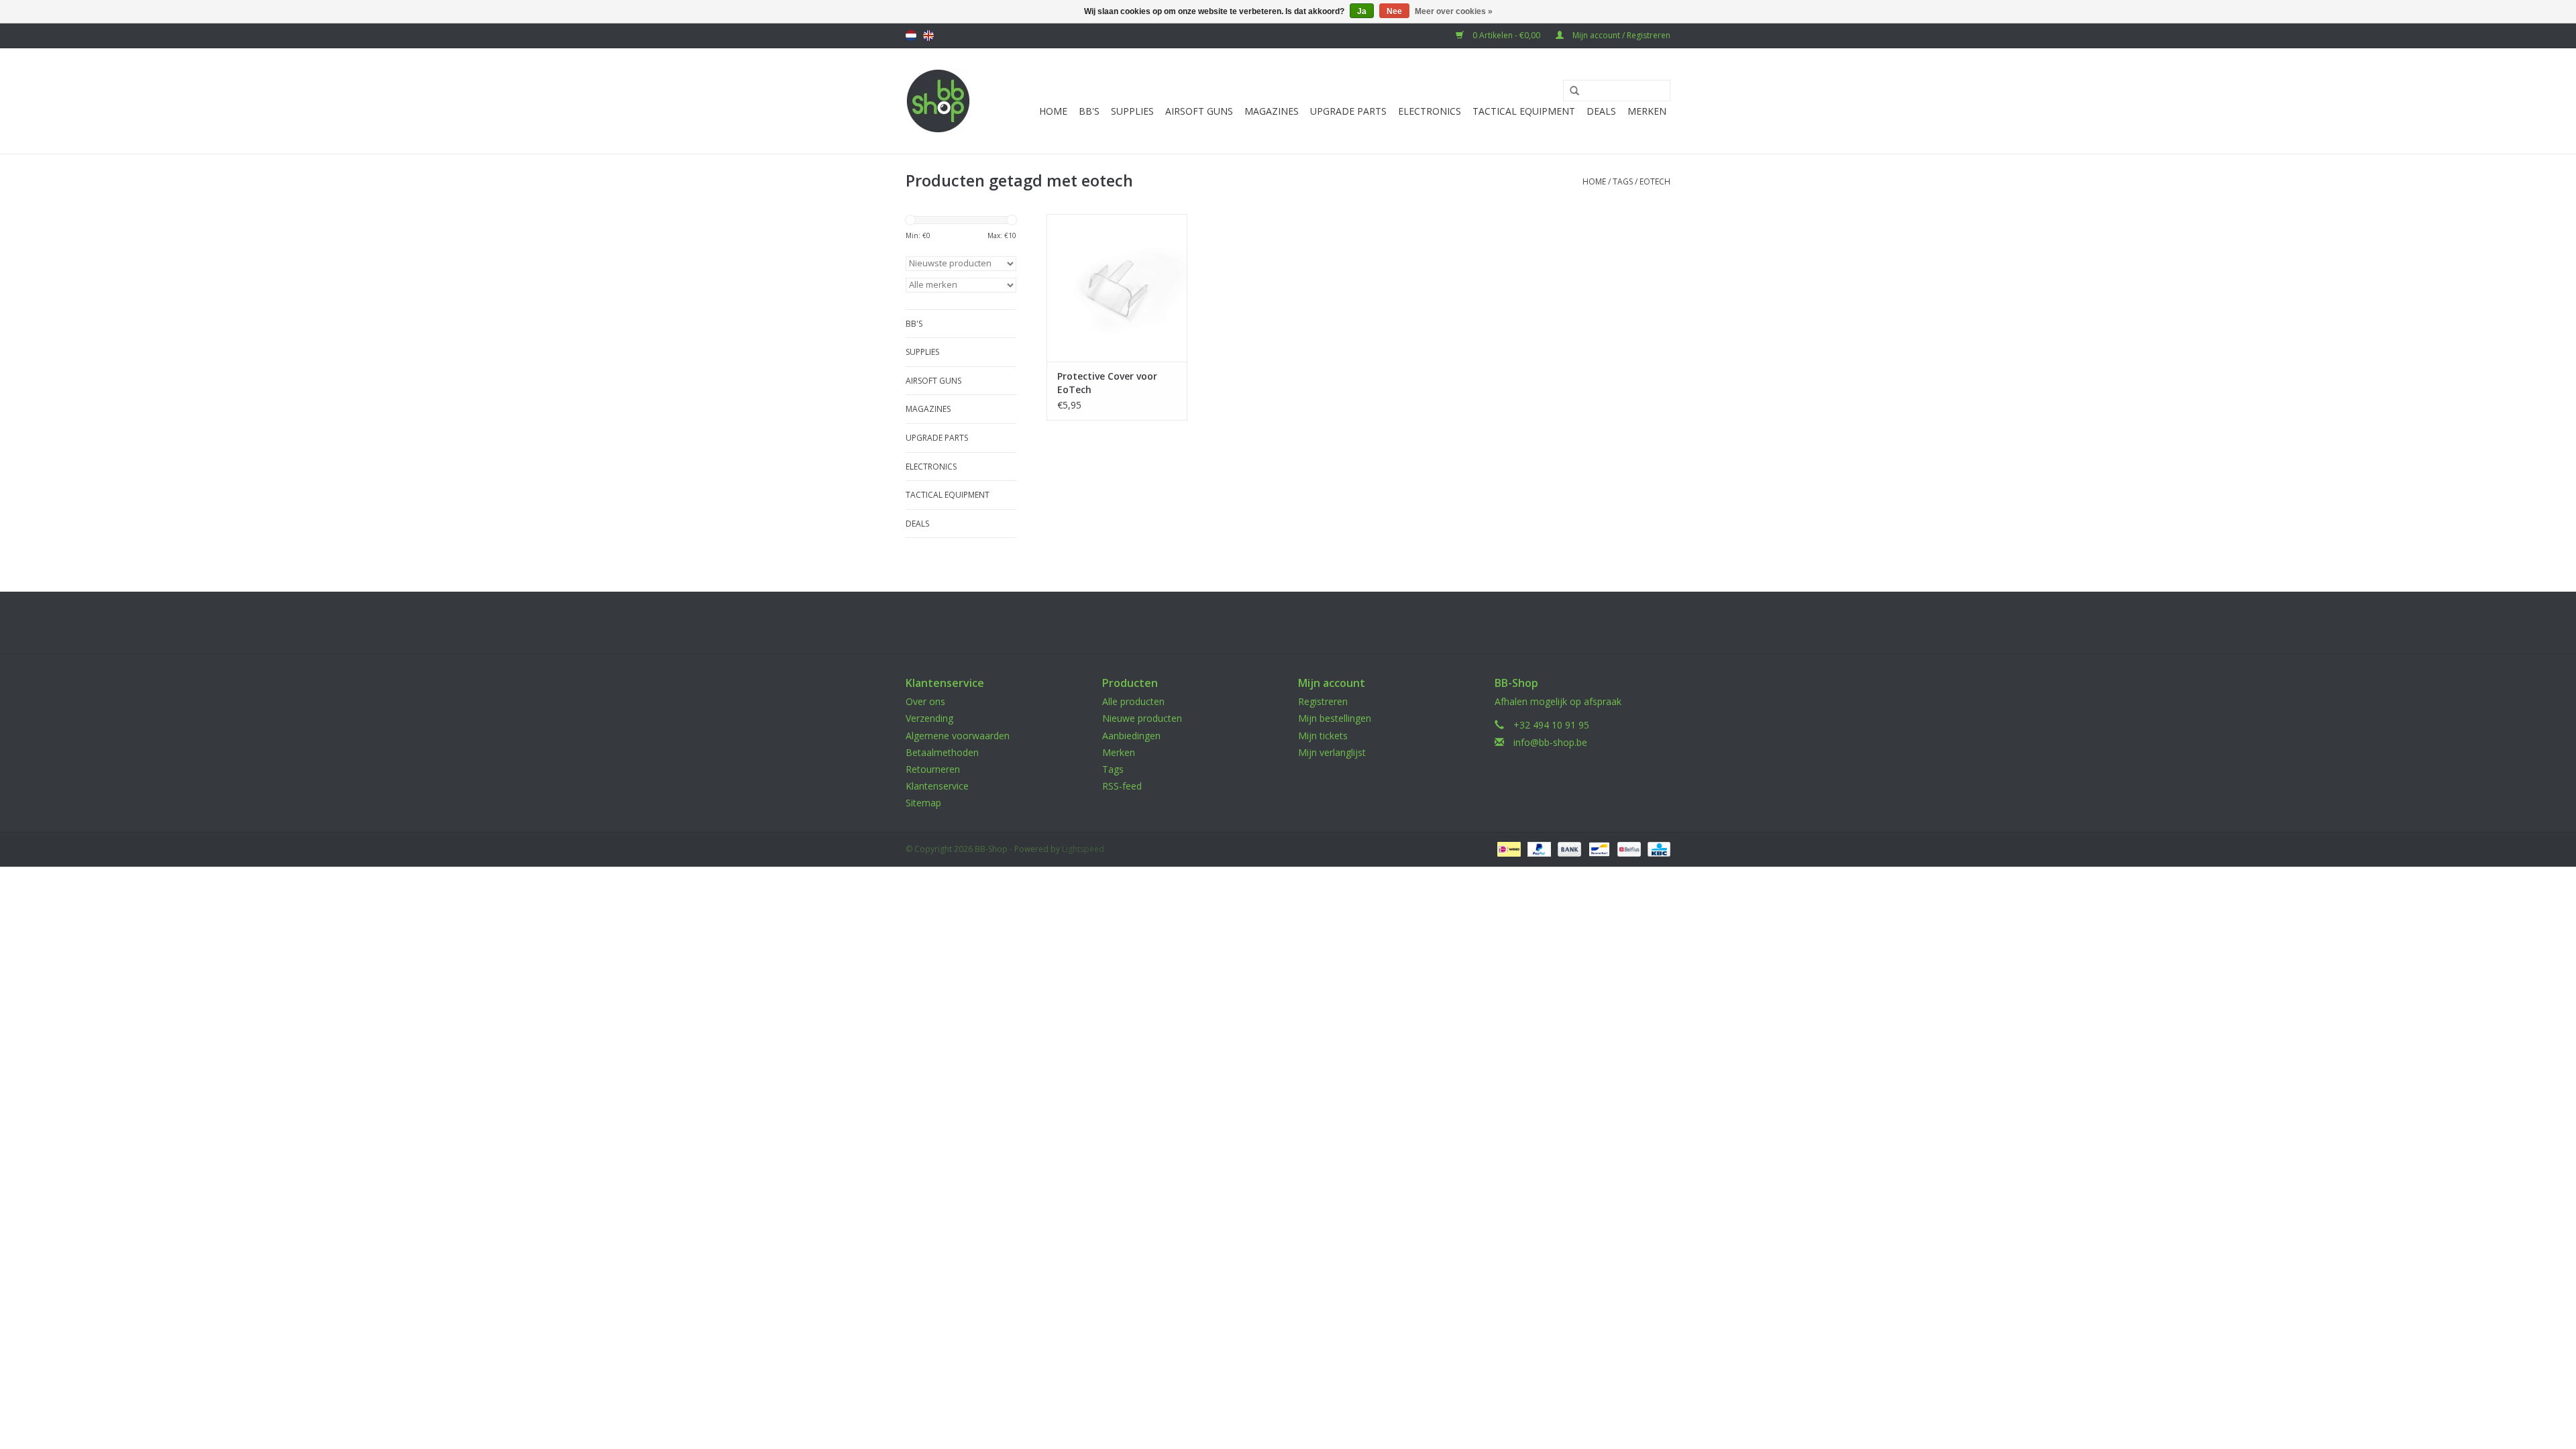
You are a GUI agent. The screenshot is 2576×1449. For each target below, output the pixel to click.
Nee (1394, 11)
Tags (1623, 181)
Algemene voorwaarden (958, 736)
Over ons (925, 701)
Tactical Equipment (1524, 111)
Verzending (929, 718)
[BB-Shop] (938, 101)
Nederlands (911, 36)
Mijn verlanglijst (1332, 752)
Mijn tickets (1323, 736)
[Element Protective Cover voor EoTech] (1117, 288)
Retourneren (933, 769)
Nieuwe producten (1142, 718)
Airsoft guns (1199, 111)
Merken (1647, 111)
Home (1053, 111)
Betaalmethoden (942, 752)
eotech (1655, 181)
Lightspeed (1083, 849)
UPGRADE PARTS (1348, 111)
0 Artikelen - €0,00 (1506, 35)
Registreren (1323, 701)
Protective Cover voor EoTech (1107, 383)
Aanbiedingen (1131, 736)
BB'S (1089, 111)
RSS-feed (1122, 786)
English (928, 36)
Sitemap (923, 803)
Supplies (1132, 111)
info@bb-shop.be (1550, 742)
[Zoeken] (1570, 91)
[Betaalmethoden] (1507, 848)
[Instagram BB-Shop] (1300, 623)
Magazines (1272, 111)
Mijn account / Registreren (1620, 35)
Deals (1601, 111)
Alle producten (1133, 701)
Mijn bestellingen (1335, 718)
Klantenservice (937, 786)
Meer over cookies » (1454, 11)
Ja (1362, 11)
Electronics (1430, 111)
